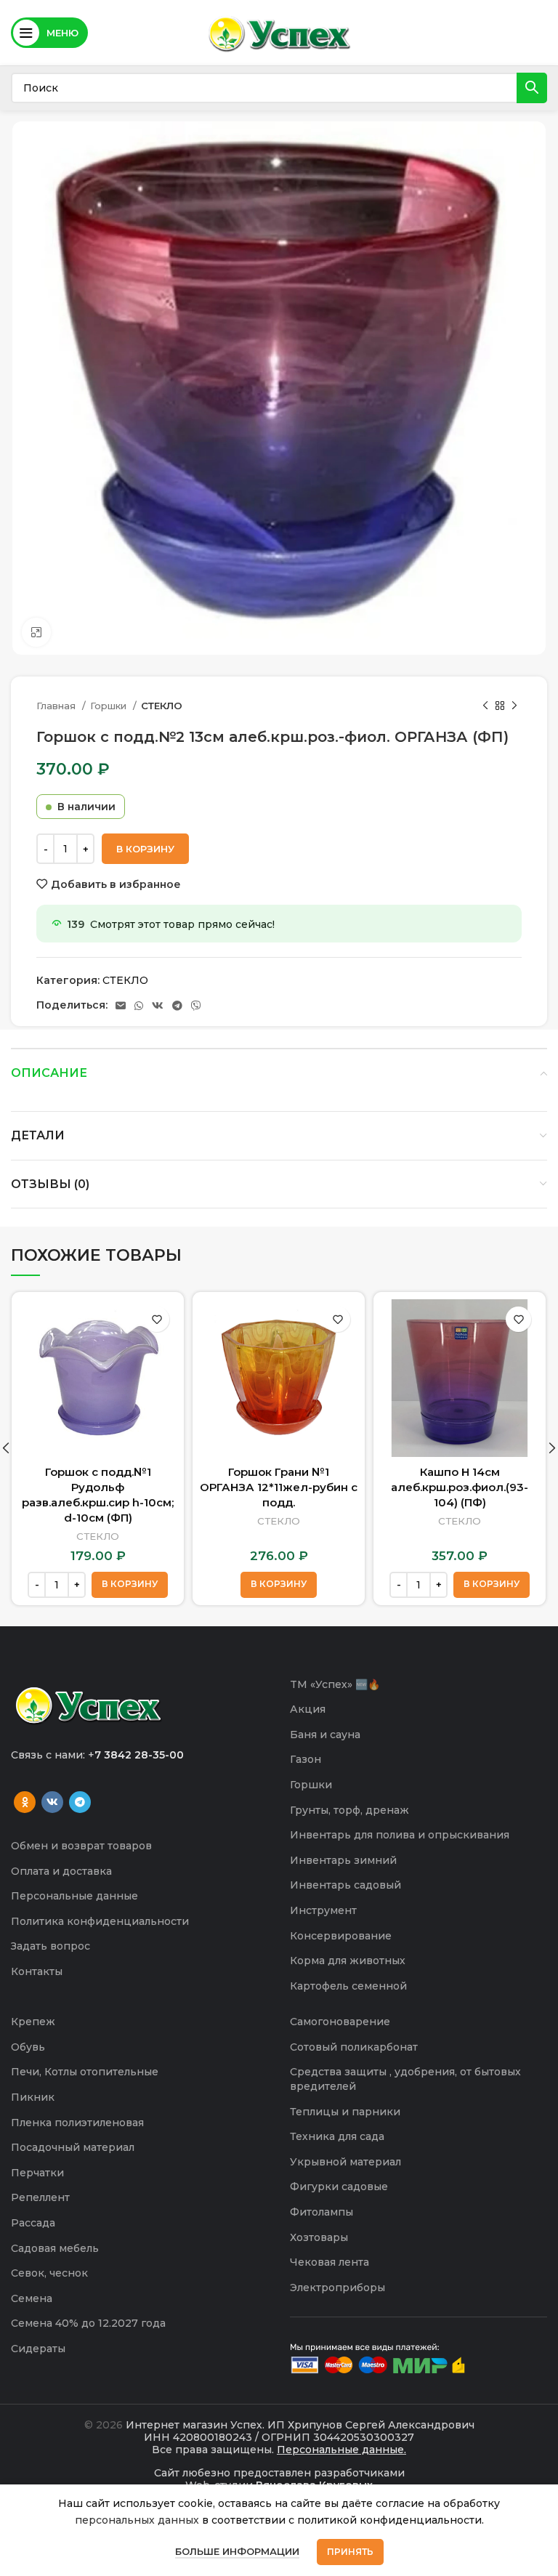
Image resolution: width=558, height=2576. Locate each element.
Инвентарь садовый (345, 1885)
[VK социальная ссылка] (158, 1006)
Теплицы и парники (345, 2112)
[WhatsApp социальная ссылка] (139, 1006)
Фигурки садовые (339, 2187)
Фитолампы (322, 2212)
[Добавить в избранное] (157, 1319)
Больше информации (237, 2551)
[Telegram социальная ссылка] (177, 1006)
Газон (306, 1759)
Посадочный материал (73, 2147)
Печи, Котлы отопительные (85, 2072)
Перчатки (37, 2173)
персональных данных (137, 2520)
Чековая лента (329, 2262)
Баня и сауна (325, 1735)
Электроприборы (337, 2288)
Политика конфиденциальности (100, 1921)
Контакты (37, 1971)
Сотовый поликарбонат (354, 2047)
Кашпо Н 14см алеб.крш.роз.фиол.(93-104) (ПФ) (460, 1487)
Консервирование (341, 1936)
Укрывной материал (345, 2162)
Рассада (33, 2223)
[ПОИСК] (532, 88)
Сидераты (38, 2349)
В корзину (145, 849)
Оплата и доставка (61, 1871)
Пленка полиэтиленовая (77, 2123)
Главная (57, 706)
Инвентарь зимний (343, 1860)
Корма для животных (348, 1961)
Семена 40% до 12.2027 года (88, 2323)
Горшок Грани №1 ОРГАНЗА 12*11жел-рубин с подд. (279, 1487)
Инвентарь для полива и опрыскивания (400, 1835)
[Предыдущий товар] (485, 706)
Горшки (110, 706)
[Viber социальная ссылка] (196, 1006)
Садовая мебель (55, 2248)
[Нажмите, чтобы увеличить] (36, 632)
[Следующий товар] (514, 706)
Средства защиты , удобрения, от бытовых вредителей (405, 2079)
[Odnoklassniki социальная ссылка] (25, 1802)
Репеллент (40, 2197)
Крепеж (33, 2022)
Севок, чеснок (49, 2273)
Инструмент (323, 1910)
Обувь (28, 2047)
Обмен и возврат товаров (81, 1846)
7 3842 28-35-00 (139, 1755)
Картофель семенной (348, 1986)
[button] (130, 1585)
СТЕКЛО (162, 706)
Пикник (33, 2097)
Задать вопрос (50, 1946)
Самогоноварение (340, 2022)
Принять (350, 2552)
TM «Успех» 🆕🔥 (335, 1684)
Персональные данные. (341, 2450)
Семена (32, 2298)
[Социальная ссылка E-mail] (121, 1006)
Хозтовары (319, 2237)
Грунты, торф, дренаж (349, 1810)
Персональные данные (74, 1896)
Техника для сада (337, 2136)
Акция (308, 1709)
